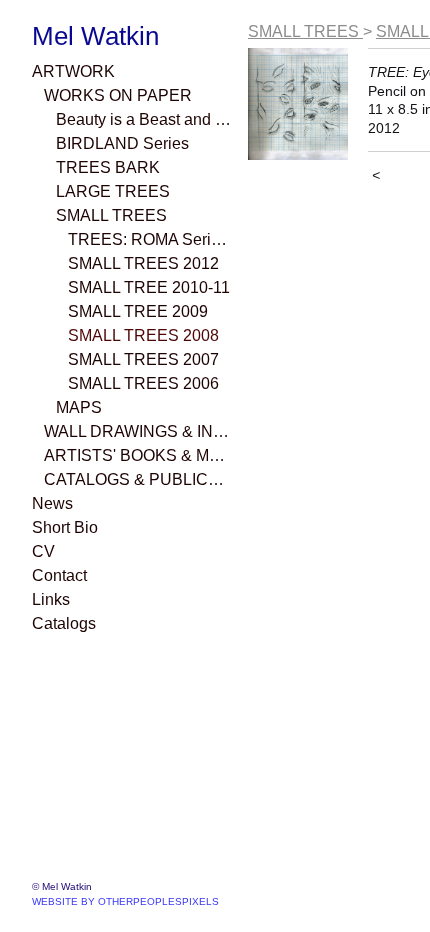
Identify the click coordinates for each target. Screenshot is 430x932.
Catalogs (64, 623)
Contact (59, 575)
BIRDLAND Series (122, 143)
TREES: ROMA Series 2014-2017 (150, 239)
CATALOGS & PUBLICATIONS (138, 479)
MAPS (79, 407)
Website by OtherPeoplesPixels (125, 901)
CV (43, 551)
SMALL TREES (111, 215)
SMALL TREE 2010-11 (149, 287)
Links (51, 599)
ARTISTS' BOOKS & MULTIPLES (138, 455)
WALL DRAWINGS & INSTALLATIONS (138, 431)
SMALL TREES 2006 (143, 383)
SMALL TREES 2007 (143, 359)
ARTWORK (73, 71)
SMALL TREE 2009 (138, 311)
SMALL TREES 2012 (143, 263)
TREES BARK (108, 167)
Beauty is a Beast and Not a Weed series (144, 119)
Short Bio (65, 527)
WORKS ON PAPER (118, 95)
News (52, 503)
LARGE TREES (113, 191)
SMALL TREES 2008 (143, 335)
